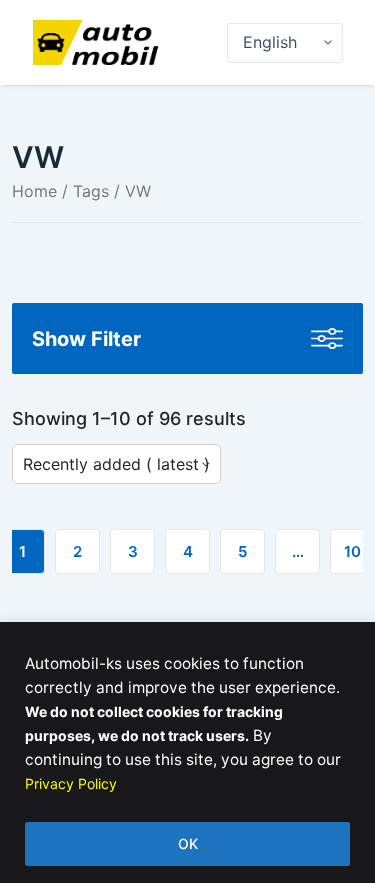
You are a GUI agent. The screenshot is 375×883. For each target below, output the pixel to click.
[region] (187, 752)
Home (34, 191)
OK (188, 843)
